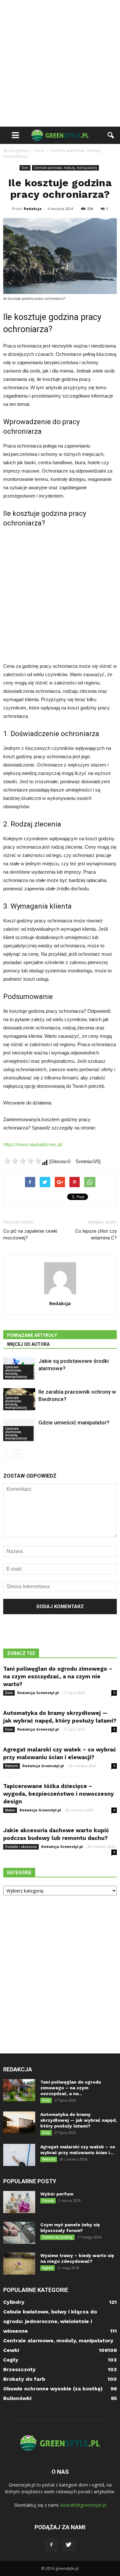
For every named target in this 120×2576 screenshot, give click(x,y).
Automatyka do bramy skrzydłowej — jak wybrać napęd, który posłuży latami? (79, 2120)
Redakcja (33, 209)
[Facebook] (52, 2545)
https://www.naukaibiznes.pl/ (33, 1144)
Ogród (48, 2268)
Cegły (11, 2360)
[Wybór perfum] (19, 2202)
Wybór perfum (57, 2194)
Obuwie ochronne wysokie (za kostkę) (53, 2389)
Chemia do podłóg (57, 2237)
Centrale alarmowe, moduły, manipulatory (65, 168)
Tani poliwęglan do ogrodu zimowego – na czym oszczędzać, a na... (71, 2088)
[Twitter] (69, 2545)
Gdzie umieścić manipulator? (74, 1422)
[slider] (22, 1161)
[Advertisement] (60, 63)
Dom (25, 168)
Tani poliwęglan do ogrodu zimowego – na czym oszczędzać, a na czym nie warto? (58, 1676)
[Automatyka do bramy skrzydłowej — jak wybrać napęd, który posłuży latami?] (19, 2123)
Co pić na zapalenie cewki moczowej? (30, 1234)
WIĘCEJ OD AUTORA (28, 1344)
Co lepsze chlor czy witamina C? (96, 1234)
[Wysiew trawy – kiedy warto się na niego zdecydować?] (19, 2264)
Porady (48, 2201)
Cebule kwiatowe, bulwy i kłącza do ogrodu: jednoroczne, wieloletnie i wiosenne (50, 2321)
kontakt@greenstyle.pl (83, 2505)
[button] (111, 135)
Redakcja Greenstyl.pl (38, 1693)
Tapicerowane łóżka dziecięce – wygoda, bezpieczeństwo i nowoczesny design (59, 1794)
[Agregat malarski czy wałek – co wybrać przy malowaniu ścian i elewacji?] (19, 2155)
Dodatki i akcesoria (21, 1847)
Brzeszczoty (19, 2369)
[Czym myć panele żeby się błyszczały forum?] (19, 2233)
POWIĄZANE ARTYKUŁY (32, 1335)
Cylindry (14, 2302)
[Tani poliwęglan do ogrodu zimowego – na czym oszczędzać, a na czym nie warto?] (19, 2090)
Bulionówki (17, 2398)
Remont (12, 1766)
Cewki (11, 2350)
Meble (10, 1810)
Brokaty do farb (24, 2379)
